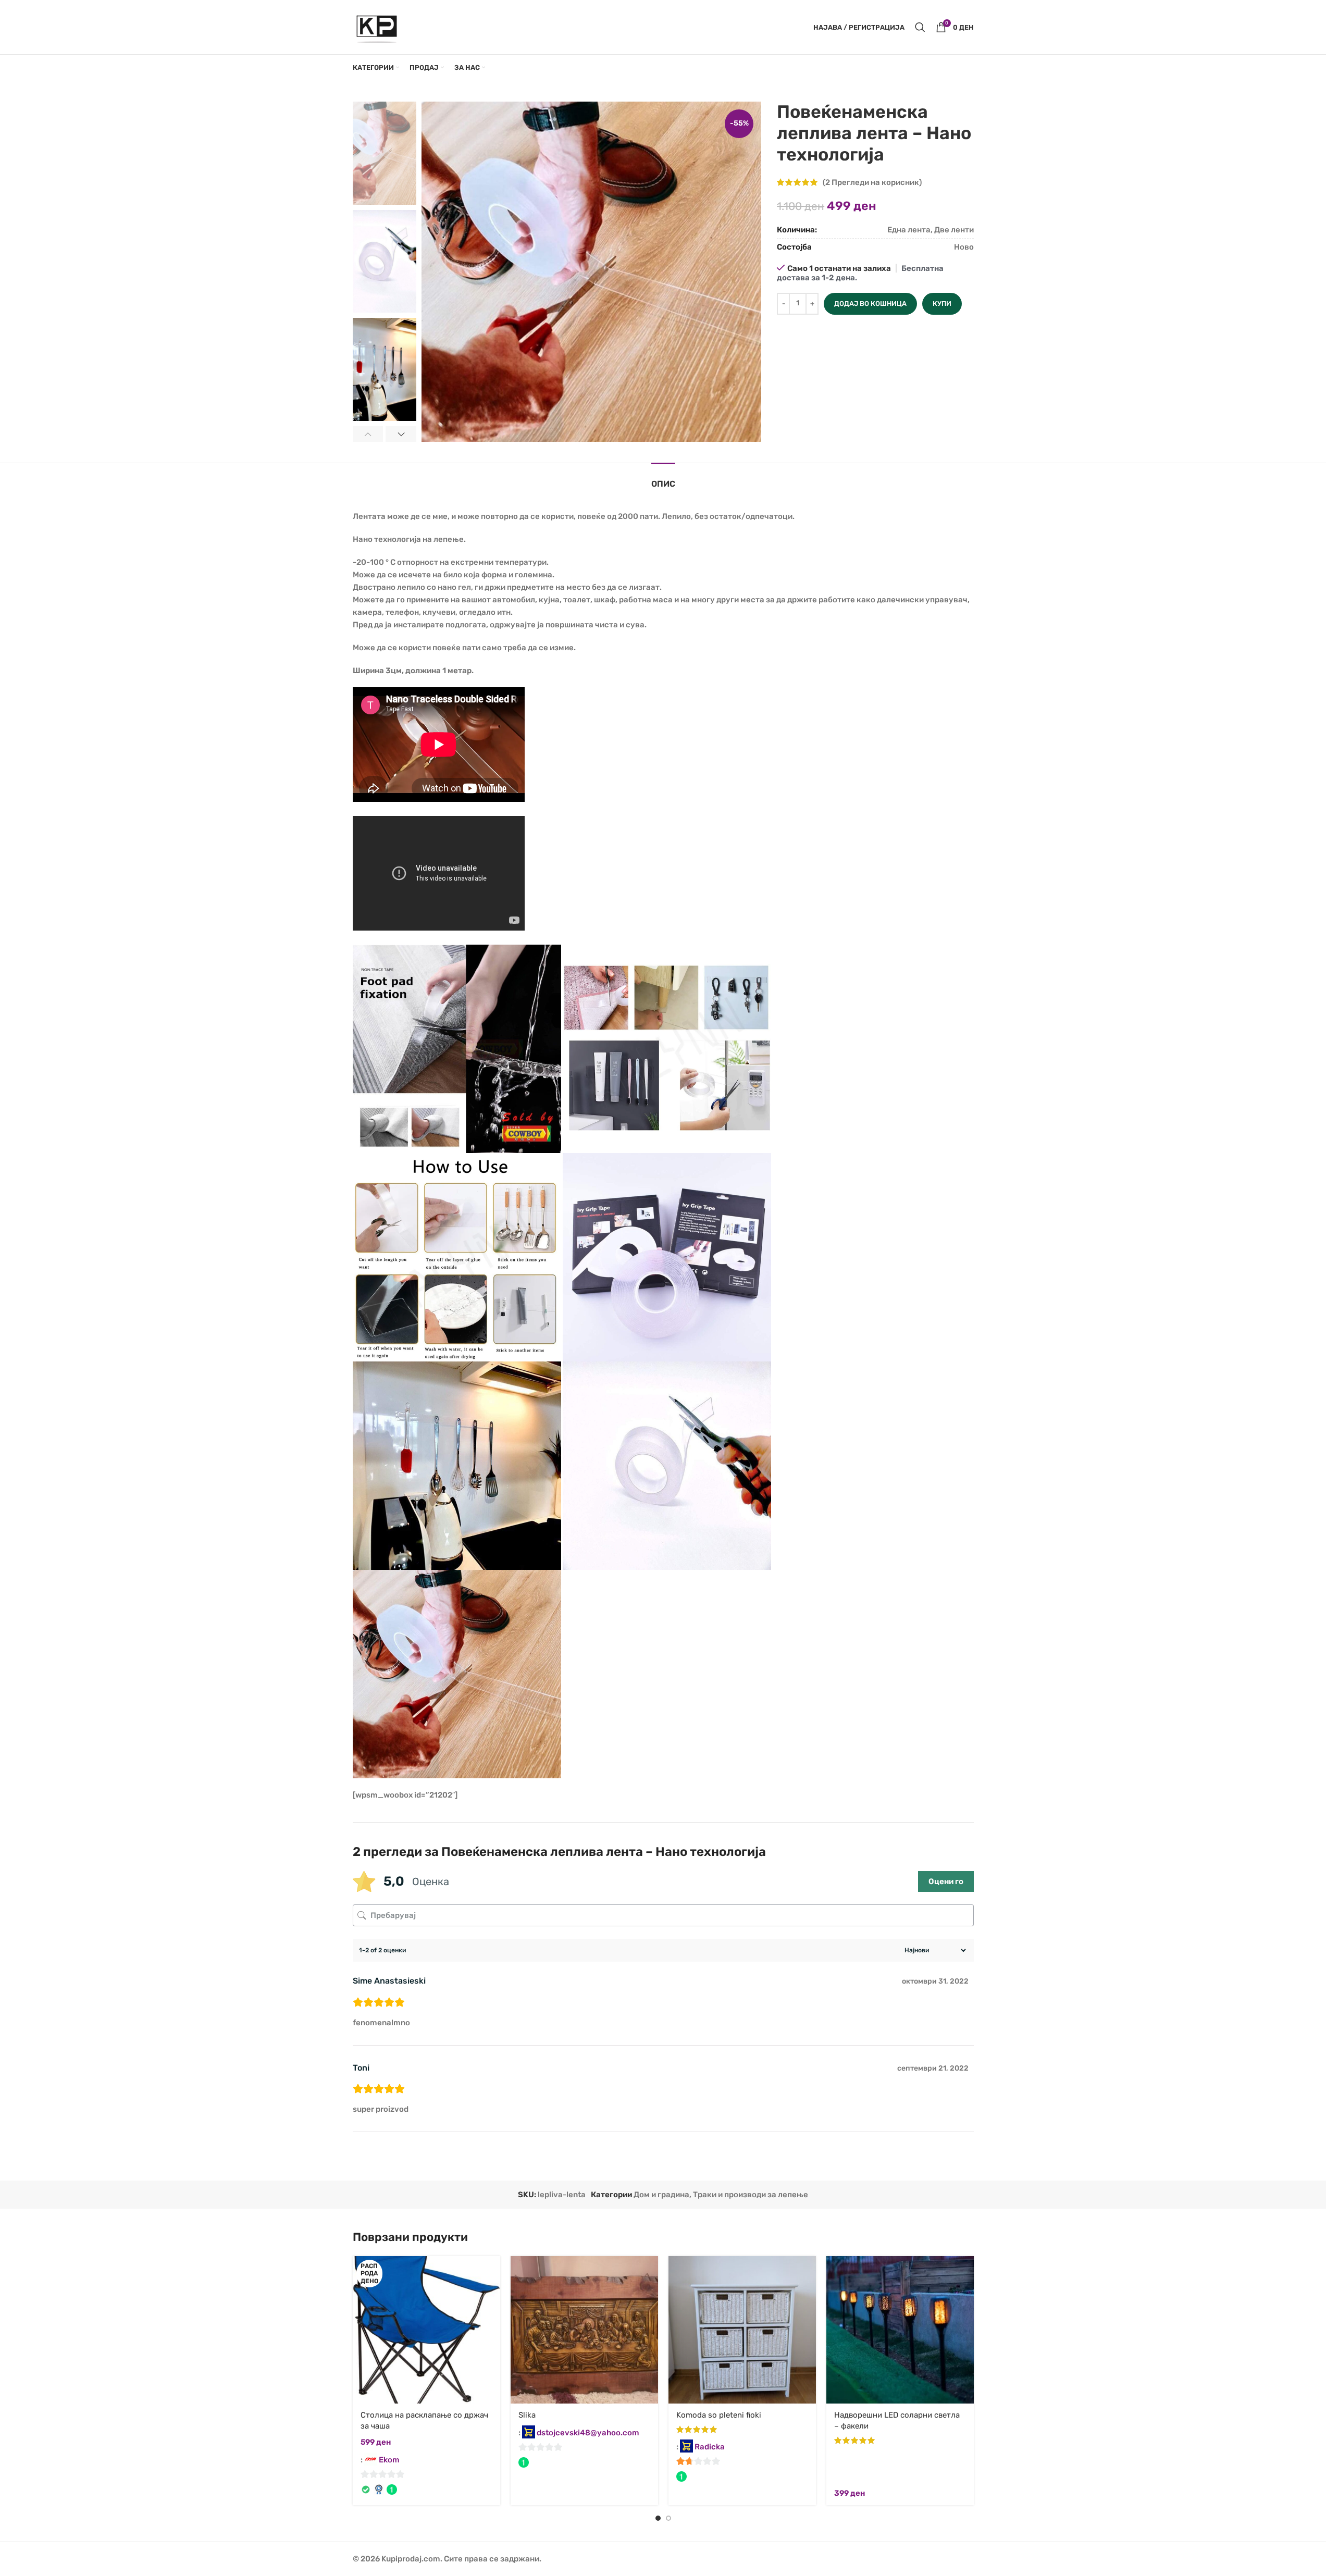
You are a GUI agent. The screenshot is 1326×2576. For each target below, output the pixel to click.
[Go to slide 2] (668, 2518)
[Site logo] (377, 27)
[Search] (920, 27)
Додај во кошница (870, 304)
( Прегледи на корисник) (872, 182)
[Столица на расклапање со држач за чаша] (426, 2330)
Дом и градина (661, 2195)
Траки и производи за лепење (751, 2195)
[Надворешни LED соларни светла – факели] (900, 2330)
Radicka (710, 2447)
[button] (368, 434)
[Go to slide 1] (658, 2518)
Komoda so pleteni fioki (719, 2415)
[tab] (663, 479)
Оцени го (946, 1881)
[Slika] (584, 2330)
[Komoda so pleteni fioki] (742, 2330)
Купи (942, 304)
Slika (527, 2415)
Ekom (389, 2460)
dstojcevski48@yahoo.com (588, 2433)
